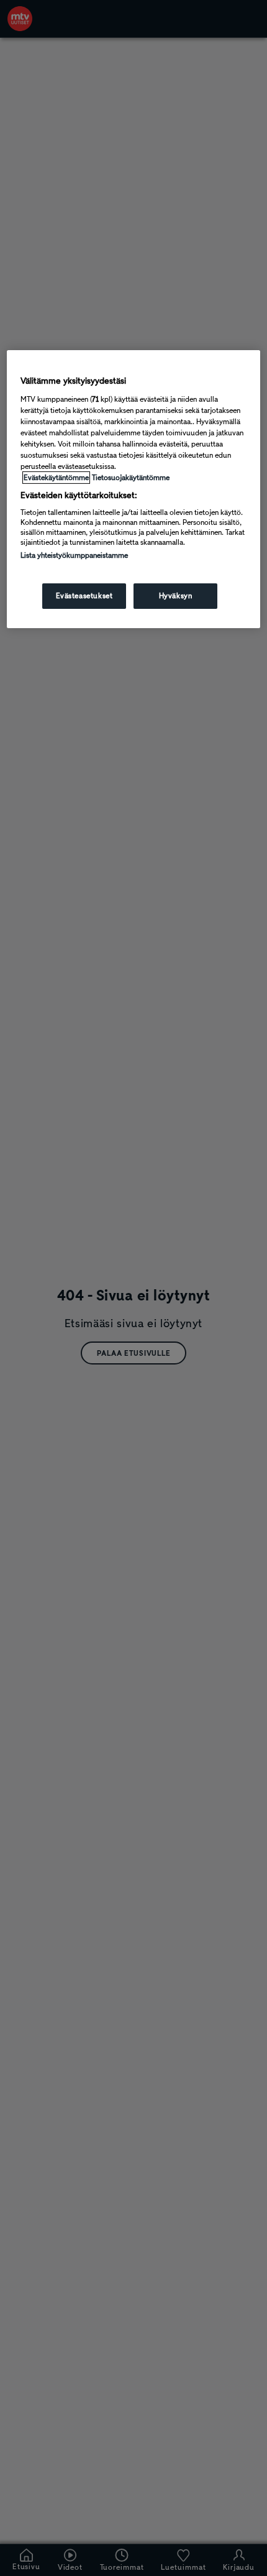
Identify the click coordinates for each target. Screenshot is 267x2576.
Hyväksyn (176, 596)
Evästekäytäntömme (56, 478)
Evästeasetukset (84, 596)
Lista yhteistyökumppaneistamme (74, 555)
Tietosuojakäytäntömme (131, 478)
